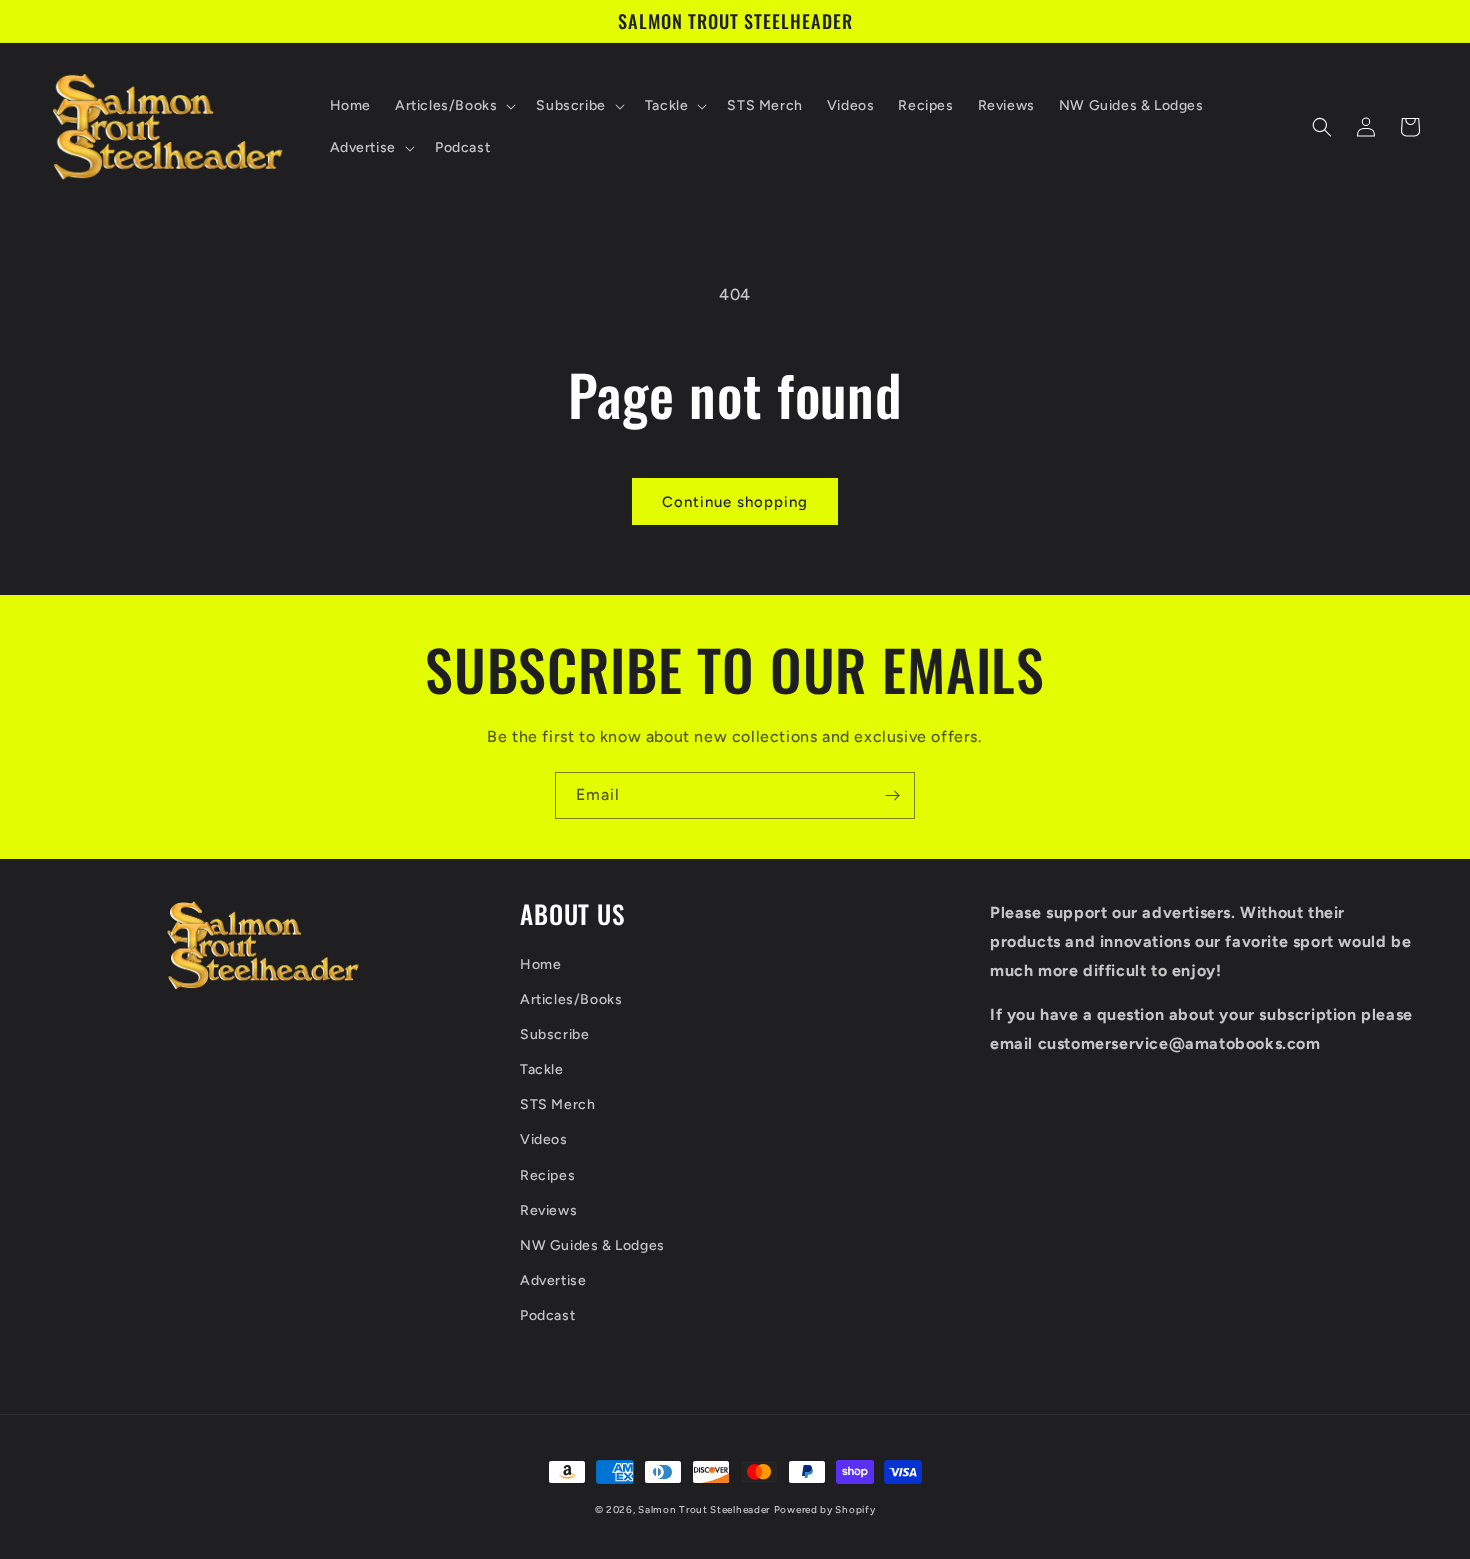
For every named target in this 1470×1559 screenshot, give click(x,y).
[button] (453, 106)
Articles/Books (571, 999)
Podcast (547, 1315)
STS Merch (557, 1104)
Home (540, 964)
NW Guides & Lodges (592, 1245)
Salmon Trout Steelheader (704, 1509)
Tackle (542, 1069)
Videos (544, 1139)
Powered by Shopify (825, 1509)
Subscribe (554, 1034)
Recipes (547, 1175)
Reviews (548, 1210)
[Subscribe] (892, 795)
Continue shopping (735, 502)
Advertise (553, 1280)
